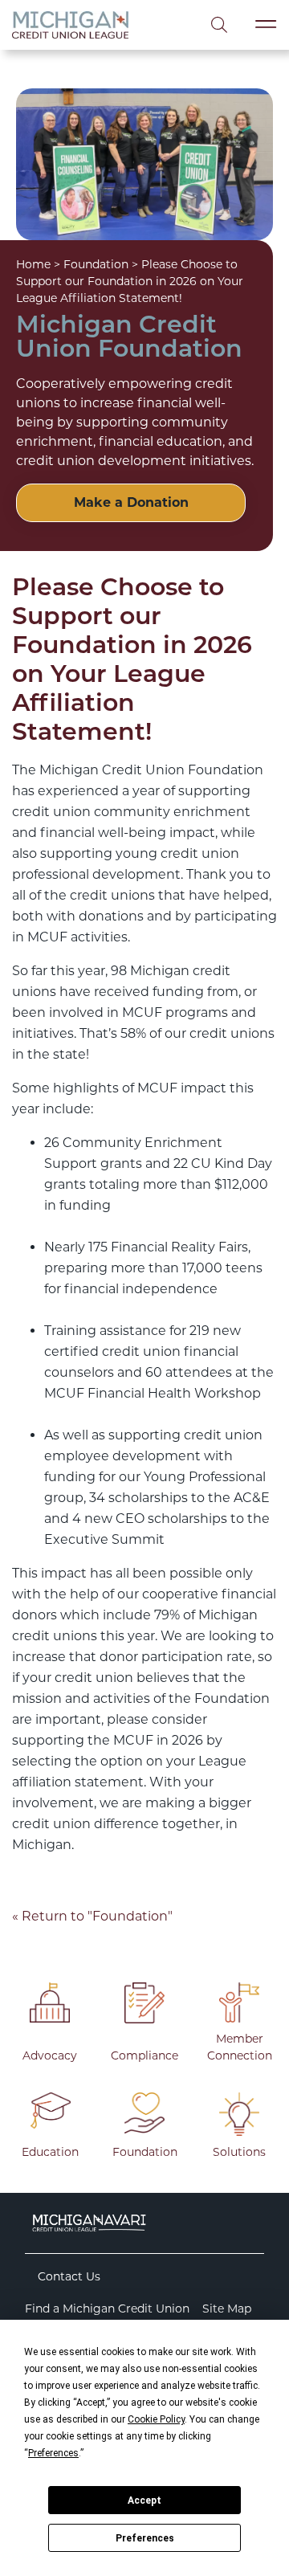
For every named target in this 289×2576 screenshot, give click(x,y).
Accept (144, 2500)
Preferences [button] (53, 2453)
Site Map (227, 2309)
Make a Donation (131, 502)
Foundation (96, 264)
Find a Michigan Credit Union (107, 2309)
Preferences (145, 2538)
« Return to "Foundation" (92, 1916)
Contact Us (69, 2276)
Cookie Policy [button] (156, 2419)
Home (33, 264)
